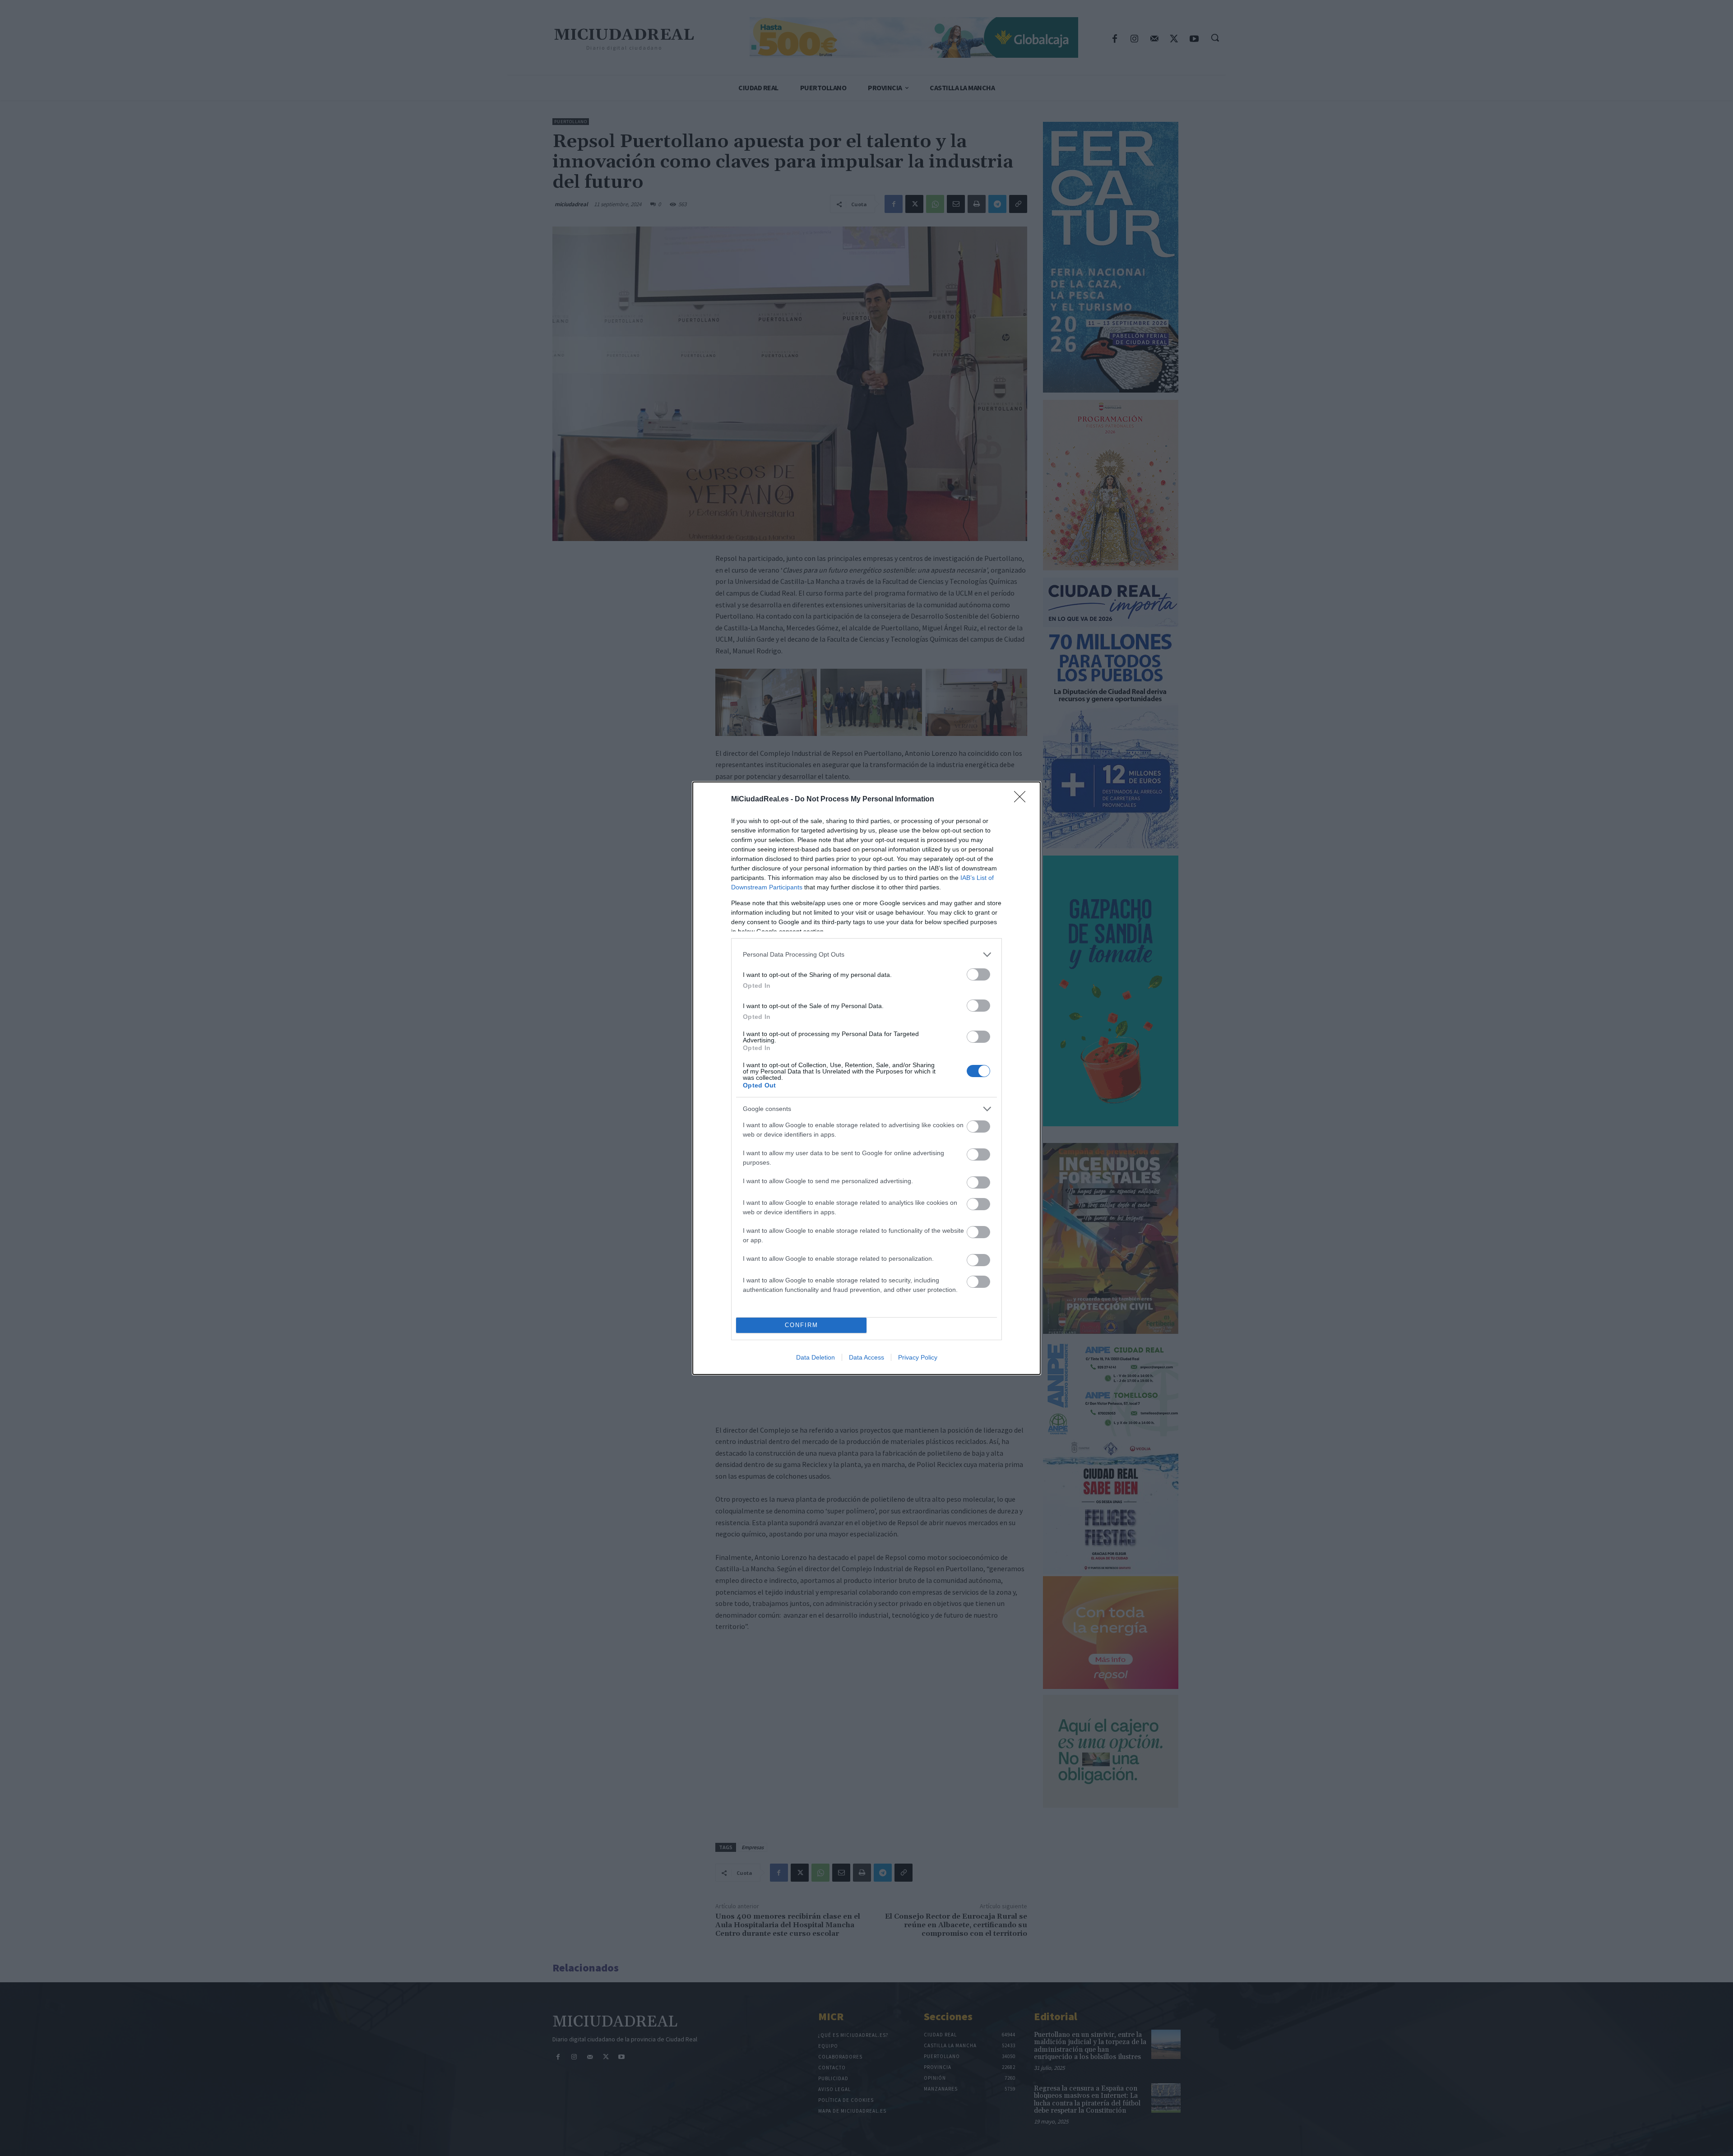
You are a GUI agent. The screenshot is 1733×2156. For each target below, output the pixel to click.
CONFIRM (802, 1325)
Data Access (866, 1357)
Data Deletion (816, 1357)
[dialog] (866, 1078)
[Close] (1023, 800)
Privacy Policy (918, 1357)
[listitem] (866, 955)
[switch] (978, 974)
